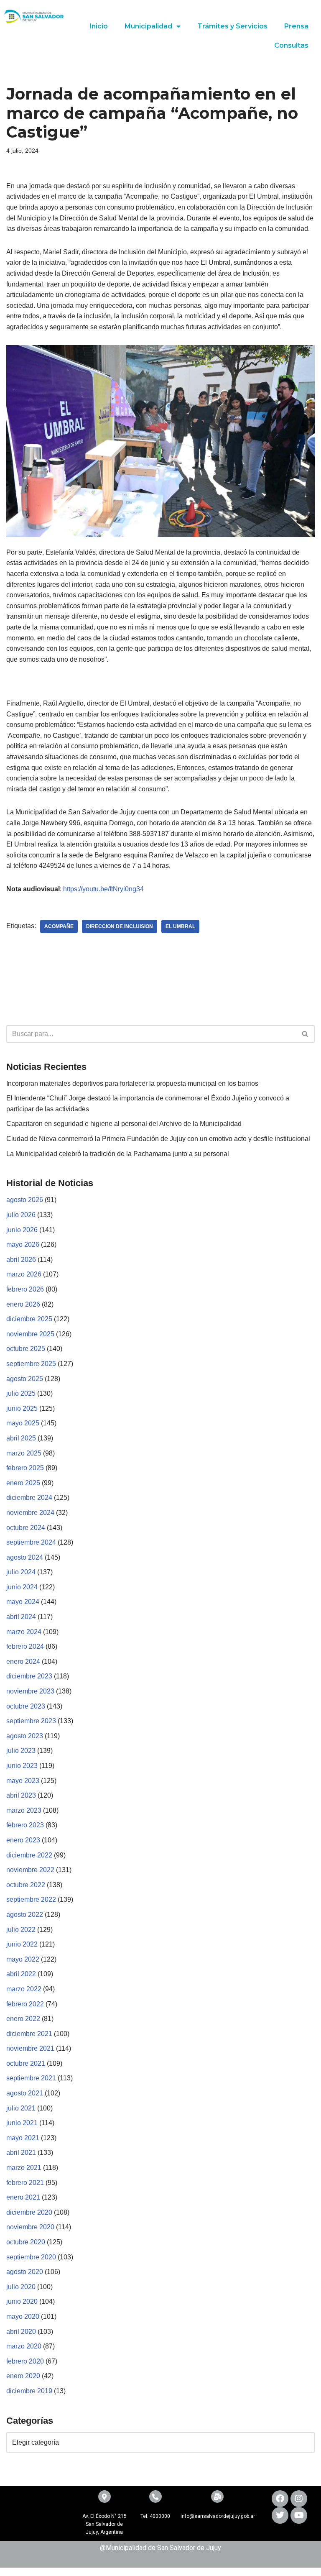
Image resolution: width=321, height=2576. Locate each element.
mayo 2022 (23, 1959)
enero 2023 (23, 1840)
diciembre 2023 (29, 1676)
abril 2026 (21, 1260)
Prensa (296, 26)
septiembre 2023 (31, 1721)
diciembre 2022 (29, 1855)
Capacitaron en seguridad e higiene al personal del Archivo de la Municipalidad (124, 1124)
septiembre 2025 (31, 1364)
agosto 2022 (25, 1915)
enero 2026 (23, 1304)
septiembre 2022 (31, 1899)
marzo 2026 (24, 1274)
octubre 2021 (26, 2063)
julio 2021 (21, 2108)
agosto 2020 (25, 2272)
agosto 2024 (25, 1557)
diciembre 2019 (29, 2391)
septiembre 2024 (31, 1542)
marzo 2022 (24, 1989)
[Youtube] (299, 2515)
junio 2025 (22, 1408)
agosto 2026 (25, 1200)
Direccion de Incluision (120, 926)
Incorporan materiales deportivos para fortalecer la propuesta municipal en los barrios (132, 1083)
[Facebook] (280, 2499)
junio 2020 (22, 2301)
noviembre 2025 (30, 1334)
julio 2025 (21, 1393)
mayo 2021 (23, 2138)
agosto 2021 (25, 2093)
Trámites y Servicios (232, 26)
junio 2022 (22, 1944)
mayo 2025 (23, 1423)
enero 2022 (23, 2019)
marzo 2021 (24, 2168)
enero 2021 (23, 2197)
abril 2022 (21, 1974)
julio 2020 (21, 2287)
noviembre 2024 (30, 1513)
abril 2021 (21, 2153)
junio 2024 (22, 1587)
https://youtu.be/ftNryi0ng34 (103, 889)
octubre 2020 (26, 2242)
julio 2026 (21, 1215)
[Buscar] (305, 1034)
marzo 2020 (24, 2346)
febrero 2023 (25, 1825)
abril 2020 (21, 2332)
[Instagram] (299, 2499)
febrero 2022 (25, 2004)
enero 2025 (23, 1483)
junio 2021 (22, 2123)
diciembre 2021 (29, 2034)
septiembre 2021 (31, 2078)
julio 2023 (21, 1751)
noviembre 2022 (30, 1870)
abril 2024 (21, 1617)
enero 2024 (23, 1661)
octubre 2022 (26, 1885)
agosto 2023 (25, 1736)
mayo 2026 (23, 1245)
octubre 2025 (26, 1349)
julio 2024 (21, 1572)
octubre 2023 (26, 1706)
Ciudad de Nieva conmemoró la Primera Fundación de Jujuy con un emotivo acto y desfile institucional (158, 1139)
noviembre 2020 (30, 2227)
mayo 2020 (23, 2316)
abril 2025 (21, 1438)
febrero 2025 (25, 1468)
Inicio (99, 26)
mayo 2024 (23, 1602)
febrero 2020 (25, 2361)
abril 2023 (21, 1795)
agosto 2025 (25, 1379)
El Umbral (180, 926)
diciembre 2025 (29, 1319)
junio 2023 (22, 1766)
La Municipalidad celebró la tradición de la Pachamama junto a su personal (118, 1154)
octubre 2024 (26, 1528)
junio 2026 (22, 1230)
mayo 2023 (23, 1781)
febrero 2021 (25, 2183)
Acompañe (59, 926)
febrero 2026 (25, 1289)
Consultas (291, 45)
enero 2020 (23, 2376)
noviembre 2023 (30, 1691)
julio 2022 (21, 1930)
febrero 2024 (25, 1646)
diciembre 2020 (29, 2212)
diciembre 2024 (29, 1498)
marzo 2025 (24, 1453)
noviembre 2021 (30, 2048)
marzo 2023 (24, 1810)
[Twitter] (280, 2515)
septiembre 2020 (31, 2257)
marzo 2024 (24, 1632)
